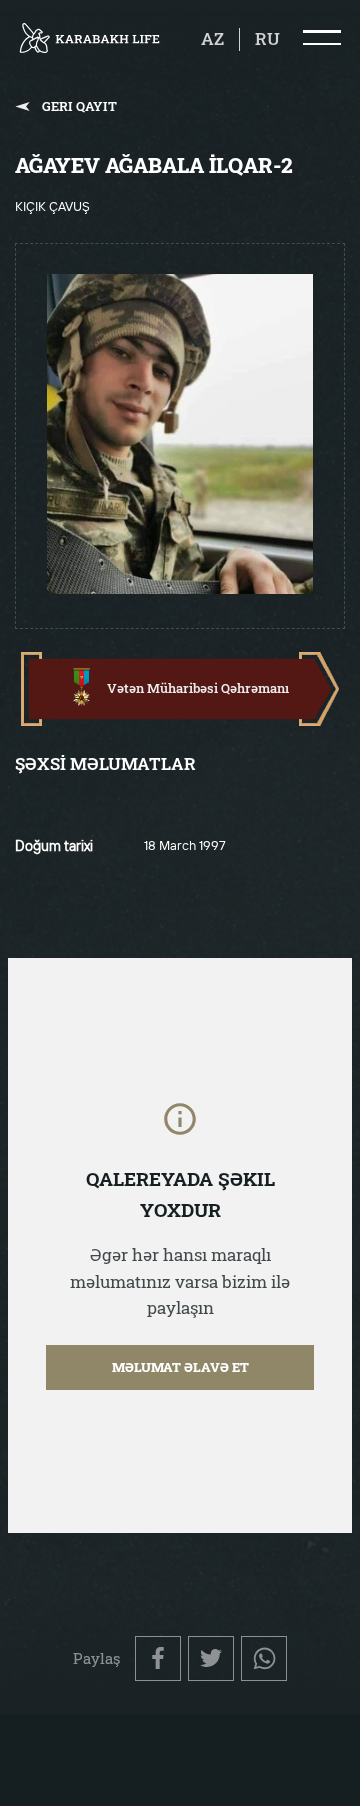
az (212, 39)
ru (267, 39)
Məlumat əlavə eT (180, 1367)
